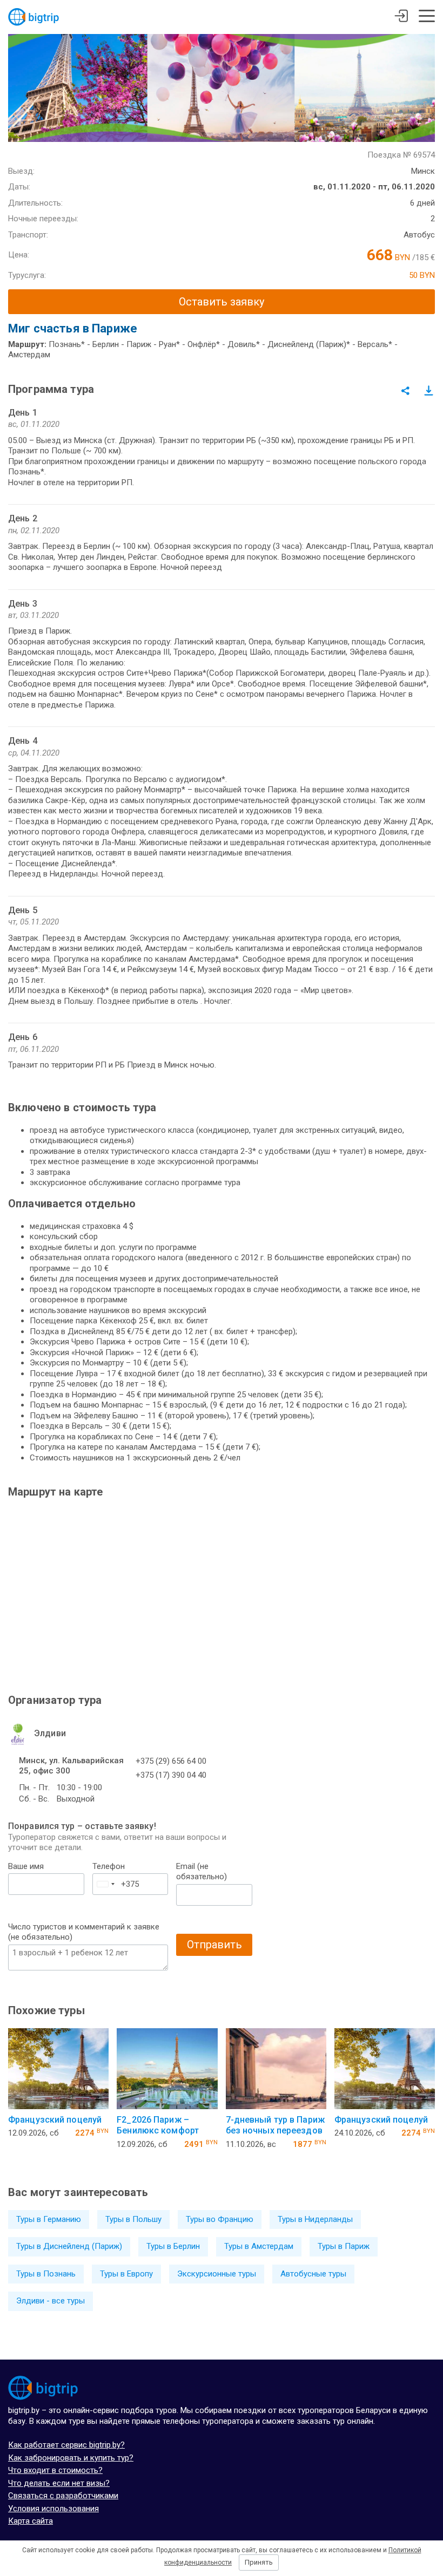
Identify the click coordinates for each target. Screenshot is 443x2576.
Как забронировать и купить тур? (71, 2458)
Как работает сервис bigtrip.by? (66, 2445)
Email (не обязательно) (202, 1872)
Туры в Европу (126, 2274)
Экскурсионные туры (217, 2274)
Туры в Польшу (133, 2219)
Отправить (214, 1945)
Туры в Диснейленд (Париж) (69, 2246)
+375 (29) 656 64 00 (171, 1761)
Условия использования (53, 2509)
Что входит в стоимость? (55, 2470)
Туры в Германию (49, 2219)
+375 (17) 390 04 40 (171, 1775)
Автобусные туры (313, 2274)
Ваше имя (26, 1866)
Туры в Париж (344, 2246)
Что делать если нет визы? (59, 2483)
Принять (259, 2562)
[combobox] (105, 1884)
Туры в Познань (46, 2274)
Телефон (109, 1866)
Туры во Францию (220, 2219)
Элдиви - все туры (51, 2301)
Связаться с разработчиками (63, 2496)
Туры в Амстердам (259, 2246)
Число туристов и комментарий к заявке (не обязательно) (84, 1932)
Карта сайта (31, 2521)
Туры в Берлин (173, 2246)
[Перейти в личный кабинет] (401, 17)
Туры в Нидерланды (315, 2219)
